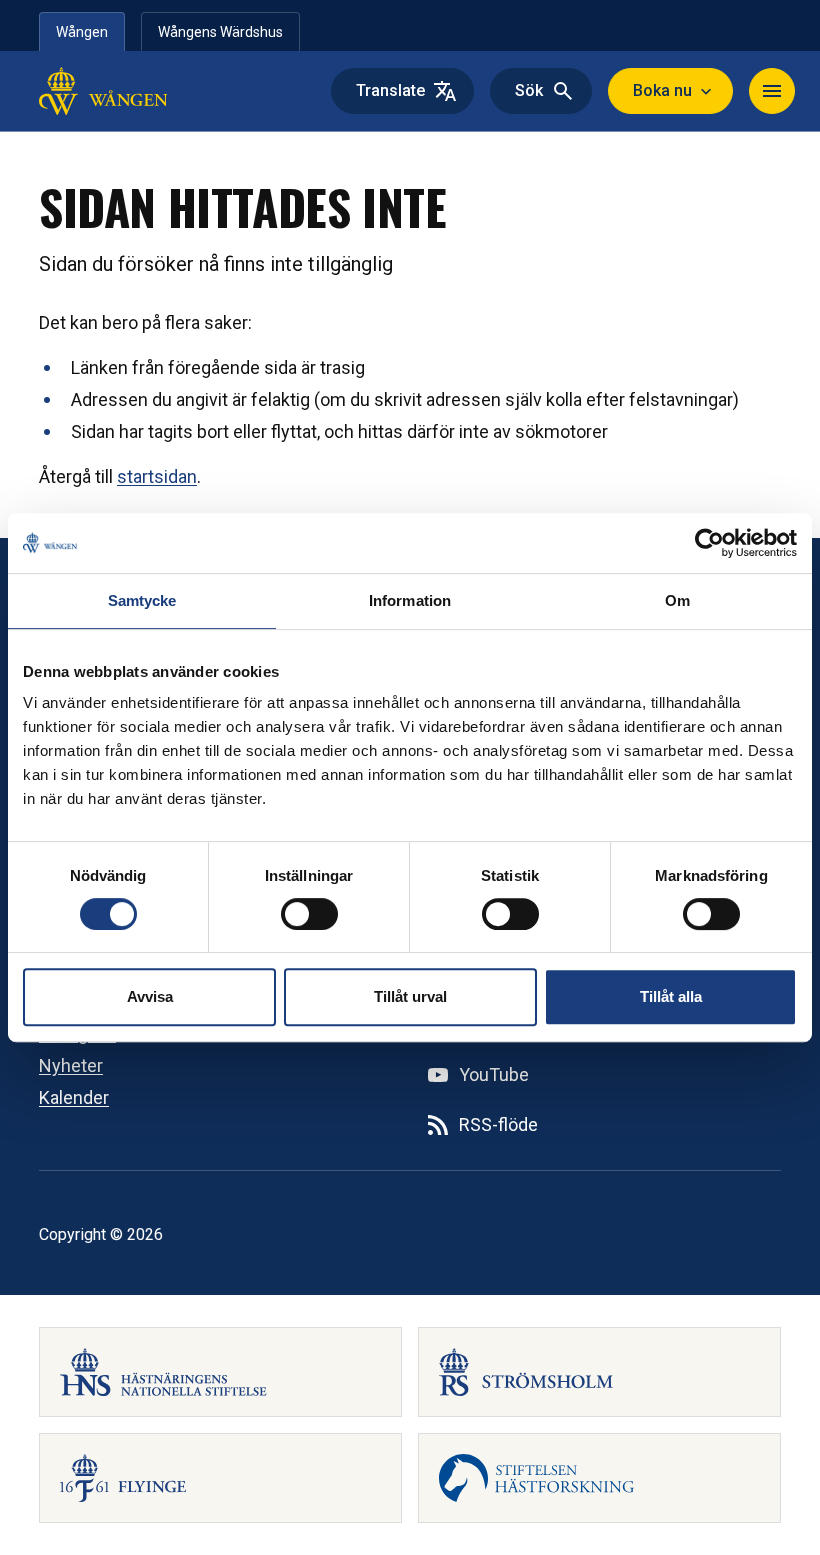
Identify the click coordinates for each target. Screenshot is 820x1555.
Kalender (74, 1097)
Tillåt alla (671, 996)
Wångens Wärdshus (220, 32)
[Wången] (167, 91)
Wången (82, 32)
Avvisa (150, 996)
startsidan (157, 476)
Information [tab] (410, 600)
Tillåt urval (410, 996)
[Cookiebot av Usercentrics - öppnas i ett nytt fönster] (709, 543)
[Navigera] (772, 91)
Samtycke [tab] (142, 600)
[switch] (309, 914)
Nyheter (71, 1065)
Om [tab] (677, 600)
